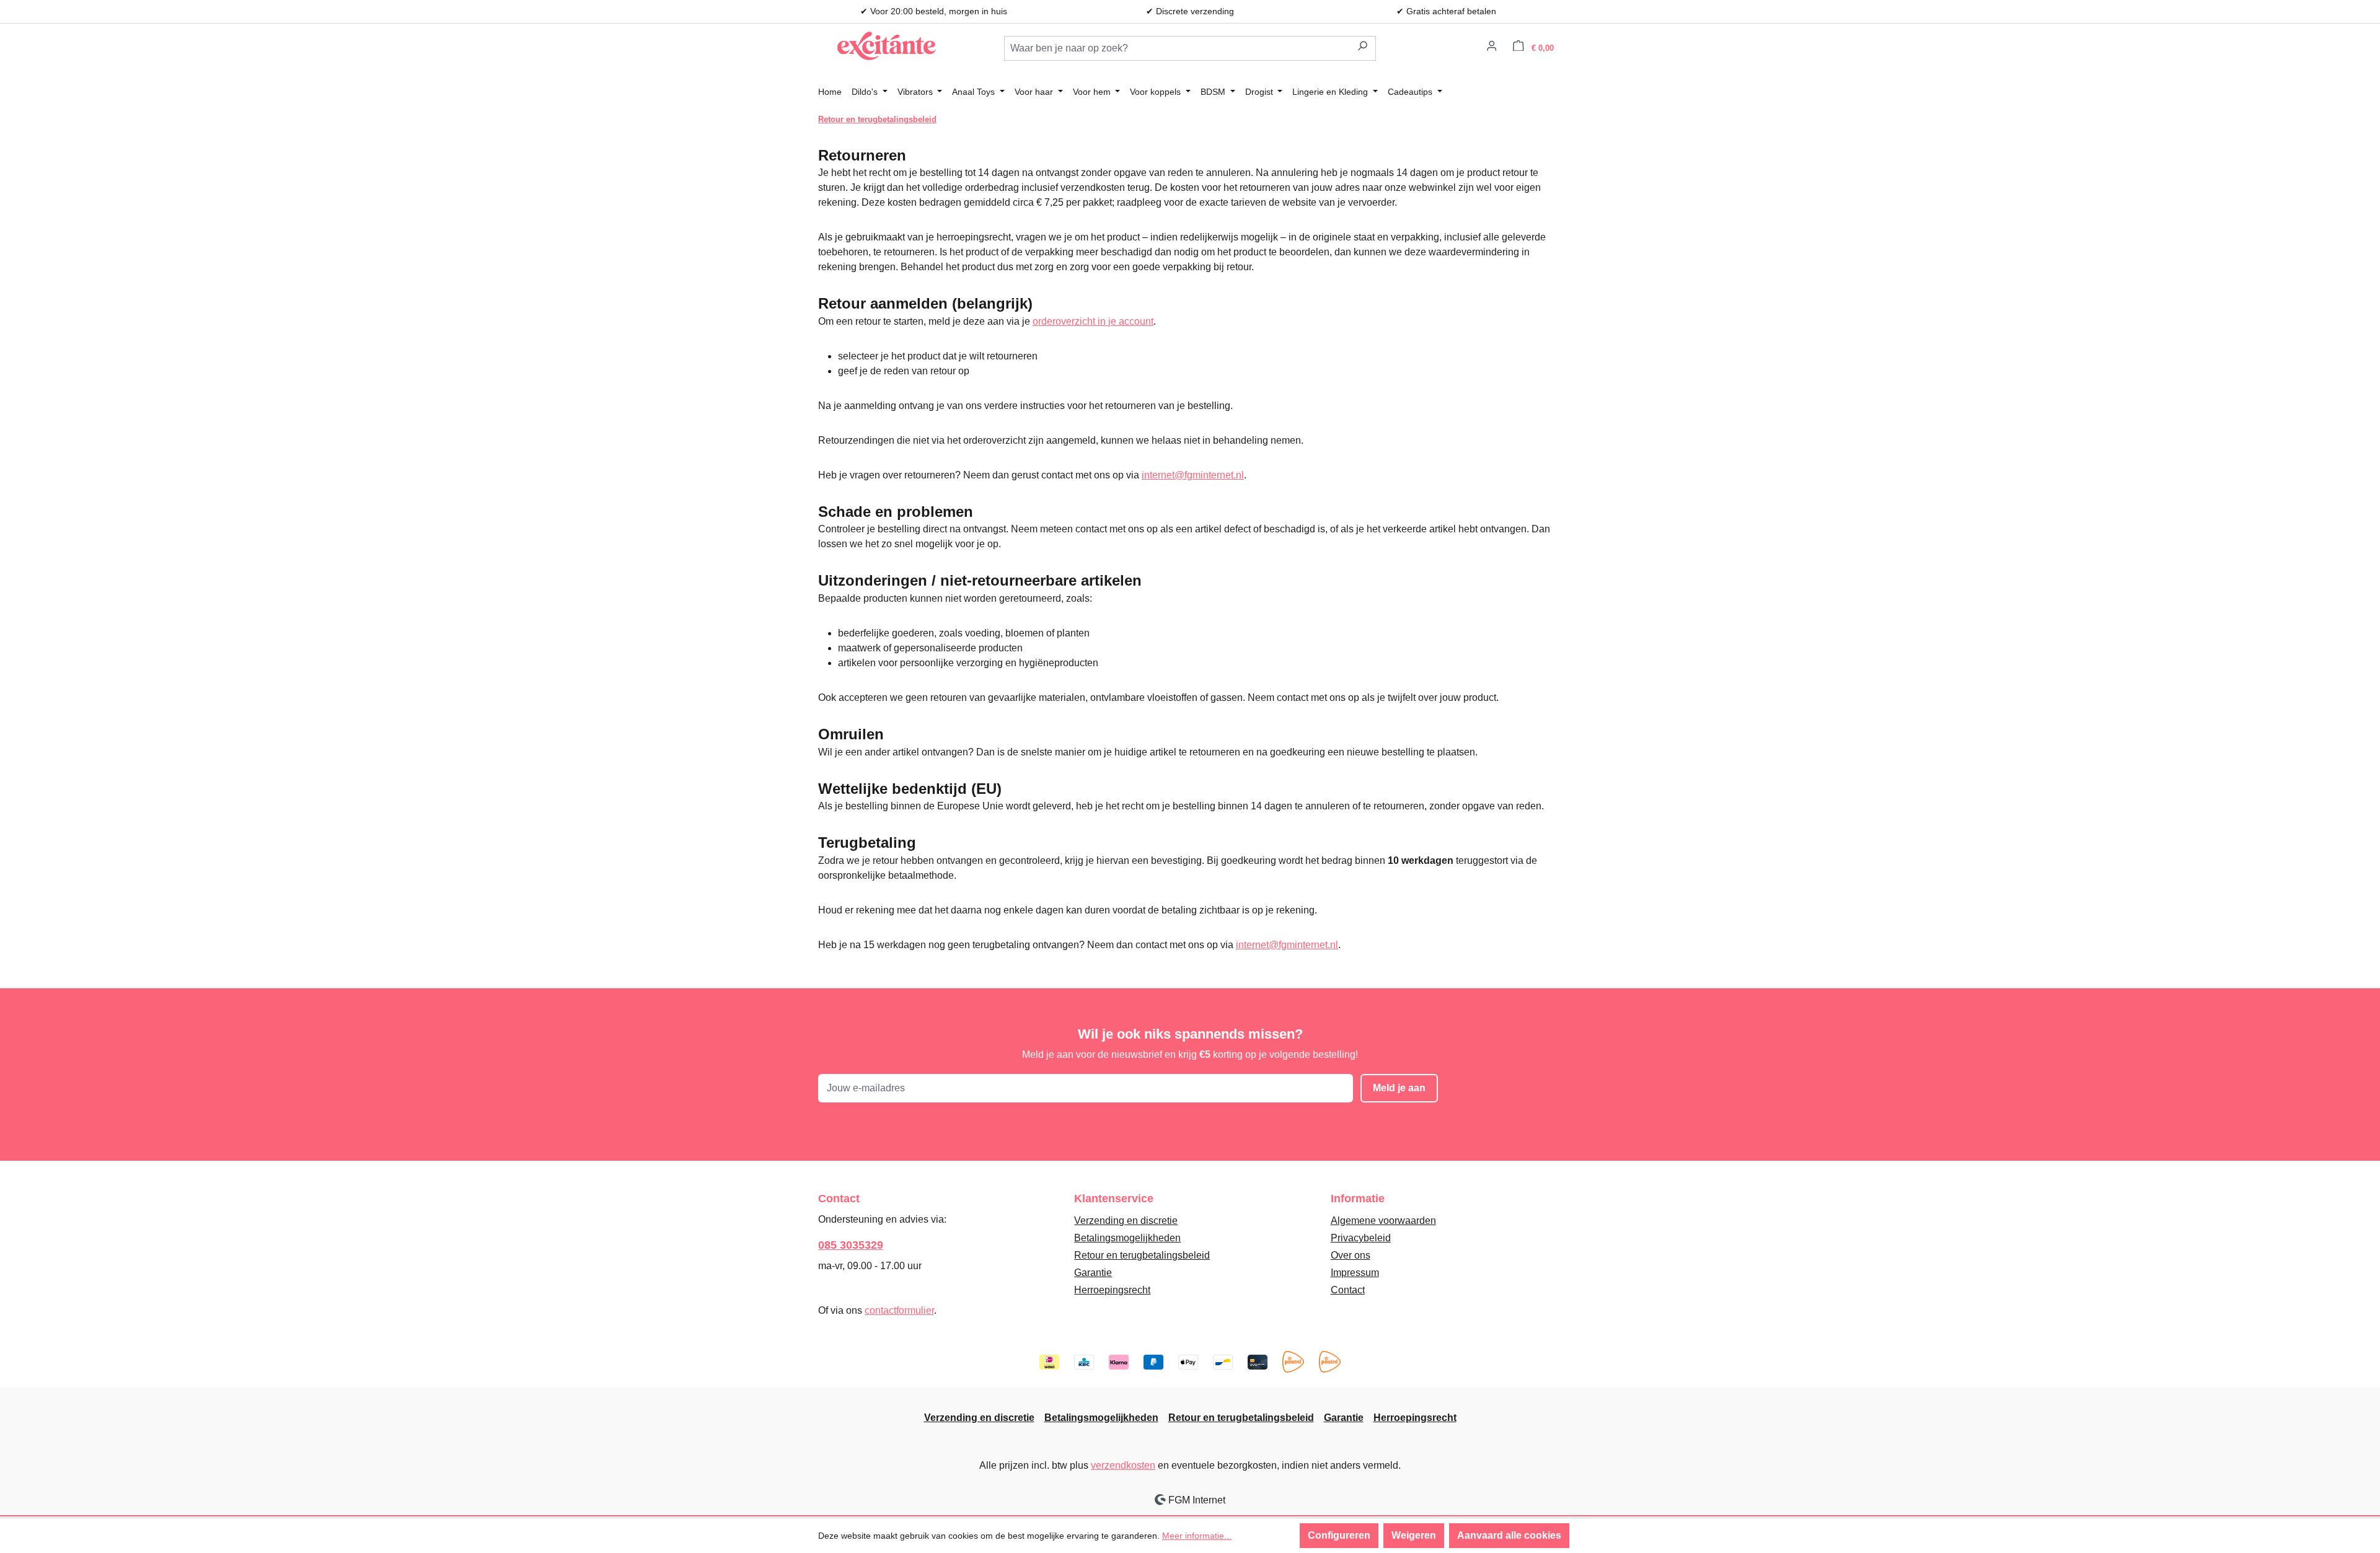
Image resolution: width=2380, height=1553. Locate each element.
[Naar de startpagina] (886, 46)
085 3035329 (851, 1245)
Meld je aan (1399, 1088)
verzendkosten (1123, 1465)
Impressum (1355, 1273)
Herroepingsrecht (1112, 1290)
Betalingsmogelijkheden (1127, 1238)
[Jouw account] (1492, 48)
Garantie (1093, 1273)
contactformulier (899, 1310)
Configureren (1339, 1535)
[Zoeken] (1363, 48)
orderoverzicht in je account (1093, 321)
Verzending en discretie (1126, 1221)
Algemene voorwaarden (1383, 1221)
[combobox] (1177, 48)
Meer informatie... (1197, 1536)
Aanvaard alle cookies (1509, 1535)
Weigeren (1414, 1535)
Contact (1348, 1290)
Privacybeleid (1361, 1238)
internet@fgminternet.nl (1193, 475)
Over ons (1351, 1255)
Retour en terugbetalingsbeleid (1142, 1255)
